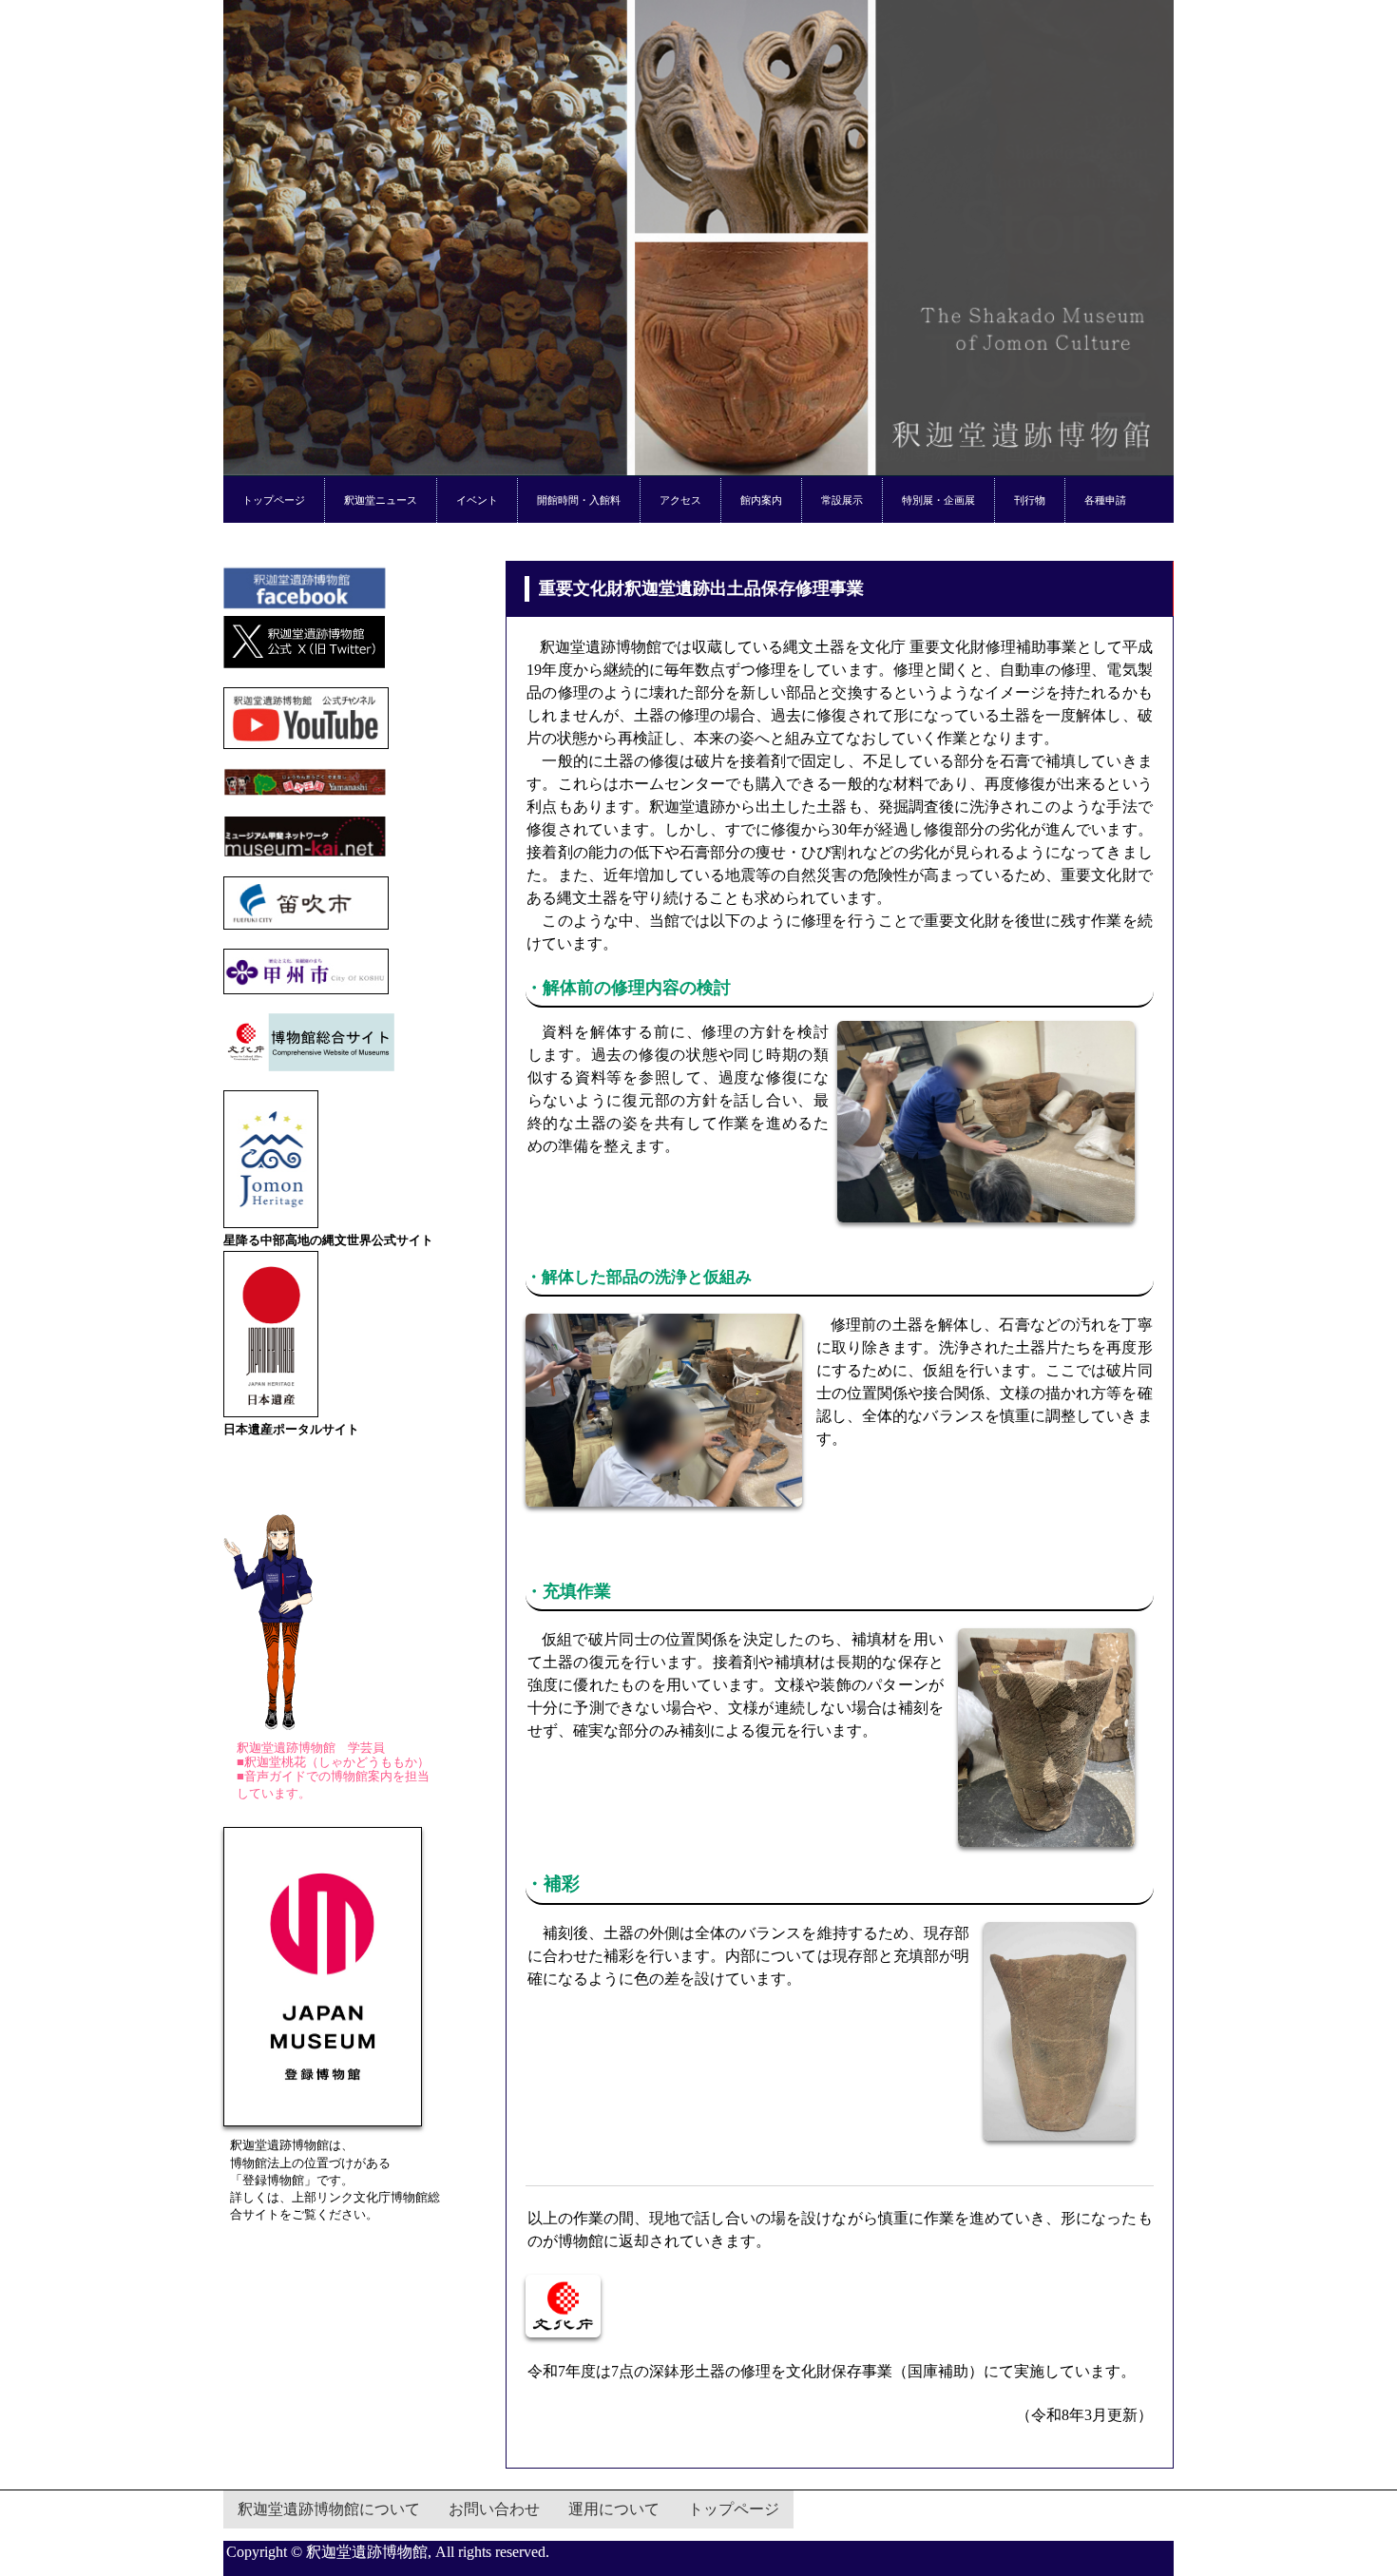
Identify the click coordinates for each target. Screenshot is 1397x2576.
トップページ (274, 500)
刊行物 (1030, 500)
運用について (614, 2509)
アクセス (680, 500)
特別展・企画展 (938, 500)
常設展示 (842, 500)
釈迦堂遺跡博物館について (329, 2509)
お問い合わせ (494, 2509)
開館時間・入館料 (579, 500)
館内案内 (761, 500)
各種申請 (1105, 500)
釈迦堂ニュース (381, 500)
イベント (477, 500)
